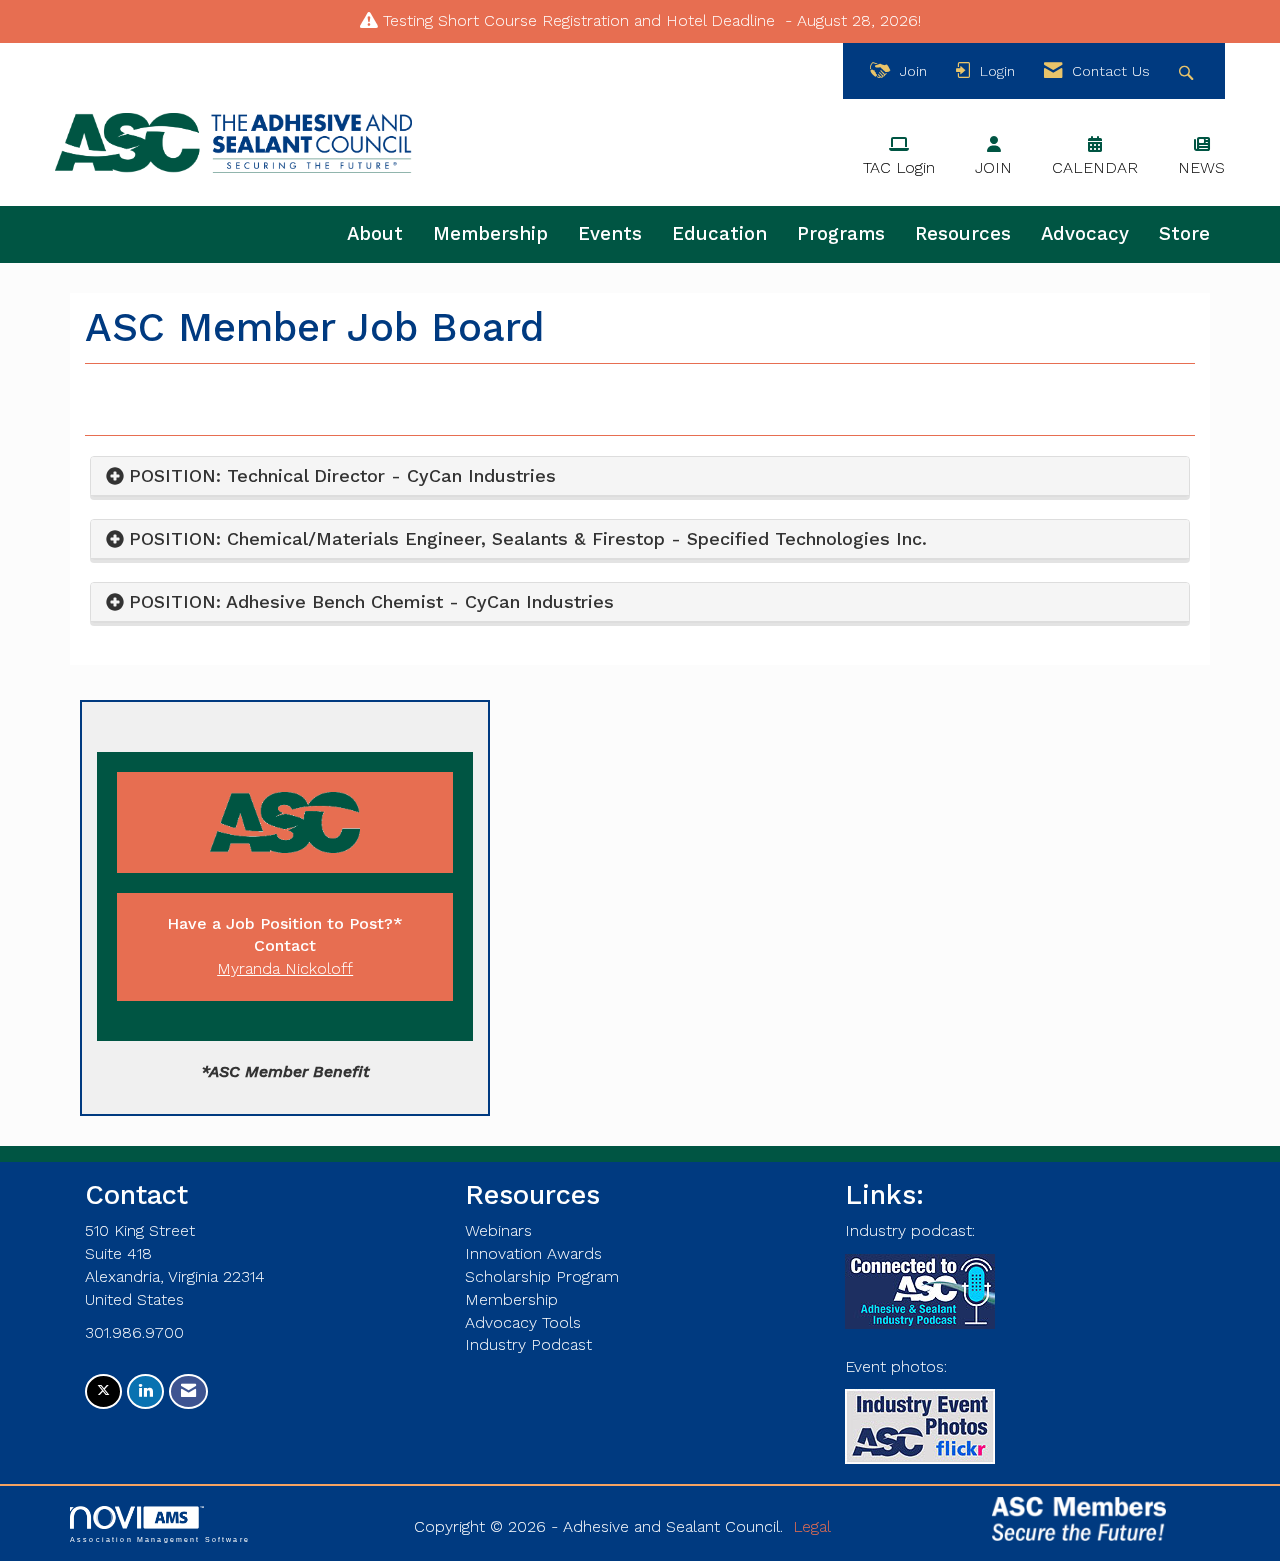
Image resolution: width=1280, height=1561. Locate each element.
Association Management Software (160, 1539)
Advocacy (1085, 234)
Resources (963, 234)
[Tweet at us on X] (103, 1391)
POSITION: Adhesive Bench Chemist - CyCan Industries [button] (371, 601)
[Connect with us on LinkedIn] (145, 1391)
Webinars (498, 1230)
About (375, 234)
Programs (841, 234)
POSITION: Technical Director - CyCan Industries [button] (342, 475)
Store (1184, 234)
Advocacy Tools (523, 1322)
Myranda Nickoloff (285, 968)
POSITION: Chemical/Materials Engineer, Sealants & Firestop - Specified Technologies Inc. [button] (531, 538)
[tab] (640, 476)
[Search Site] (1188, 71)
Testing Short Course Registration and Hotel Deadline (579, 20)
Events (610, 234)
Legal (812, 1526)
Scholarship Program (542, 1276)
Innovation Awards (533, 1253)
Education (719, 234)
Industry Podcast (528, 1344)
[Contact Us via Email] (188, 1391)
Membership (490, 234)
